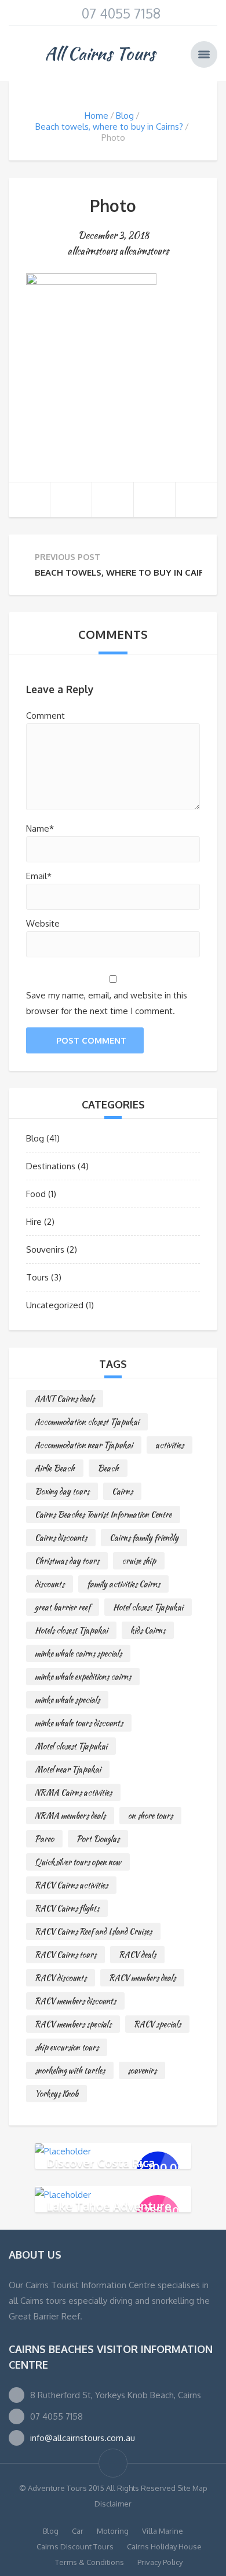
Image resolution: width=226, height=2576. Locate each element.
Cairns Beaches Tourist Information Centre (103, 1514)
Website (43, 923)
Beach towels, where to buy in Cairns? (109, 127)
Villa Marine (163, 2531)
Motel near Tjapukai (68, 1769)
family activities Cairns (123, 1584)
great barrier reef (63, 1607)
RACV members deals (142, 1978)
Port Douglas (98, 1839)
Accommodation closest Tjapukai (87, 1422)
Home (96, 116)
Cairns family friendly (144, 1538)
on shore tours (150, 1816)
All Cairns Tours (100, 53)
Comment (45, 716)
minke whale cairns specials (78, 1653)
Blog (125, 116)
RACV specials (157, 2024)
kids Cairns (148, 1630)
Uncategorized (55, 1305)
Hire (34, 1222)
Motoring (113, 2531)
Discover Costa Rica (101, 2162)
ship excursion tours (67, 2047)
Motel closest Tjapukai (71, 1746)
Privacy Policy (160, 2562)
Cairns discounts (61, 1538)
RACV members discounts (75, 2001)
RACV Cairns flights (67, 1908)
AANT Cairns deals (65, 1399)
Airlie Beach (55, 1468)
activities (170, 1445)
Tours (37, 1277)
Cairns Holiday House (164, 2546)
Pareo (44, 1839)
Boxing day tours (62, 1491)
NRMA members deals (70, 1816)
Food (36, 1194)
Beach (108, 1468)
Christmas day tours (67, 1561)
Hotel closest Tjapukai (148, 1607)
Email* (39, 876)
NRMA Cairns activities (73, 1792)
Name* (40, 828)
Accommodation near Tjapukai (84, 1445)
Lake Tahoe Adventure (109, 2205)
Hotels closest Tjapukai (71, 1630)
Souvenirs (45, 1249)
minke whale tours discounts (79, 1723)
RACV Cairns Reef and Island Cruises (93, 1931)
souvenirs (142, 2070)
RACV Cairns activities (71, 1885)
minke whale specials (67, 1700)
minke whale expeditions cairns (83, 1677)
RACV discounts (61, 1978)
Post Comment (91, 1040)
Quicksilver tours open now (78, 1862)
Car (78, 2531)
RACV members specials (73, 2024)
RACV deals (137, 1955)
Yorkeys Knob (57, 2094)
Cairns (122, 1491)
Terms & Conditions (90, 2562)
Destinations (51, 1166)
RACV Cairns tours (65, 1955)
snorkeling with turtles (70, 2070)
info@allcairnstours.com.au (83, 2438)
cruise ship (139, 1561)
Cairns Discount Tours (75, 2546)
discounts (50, 1584)
